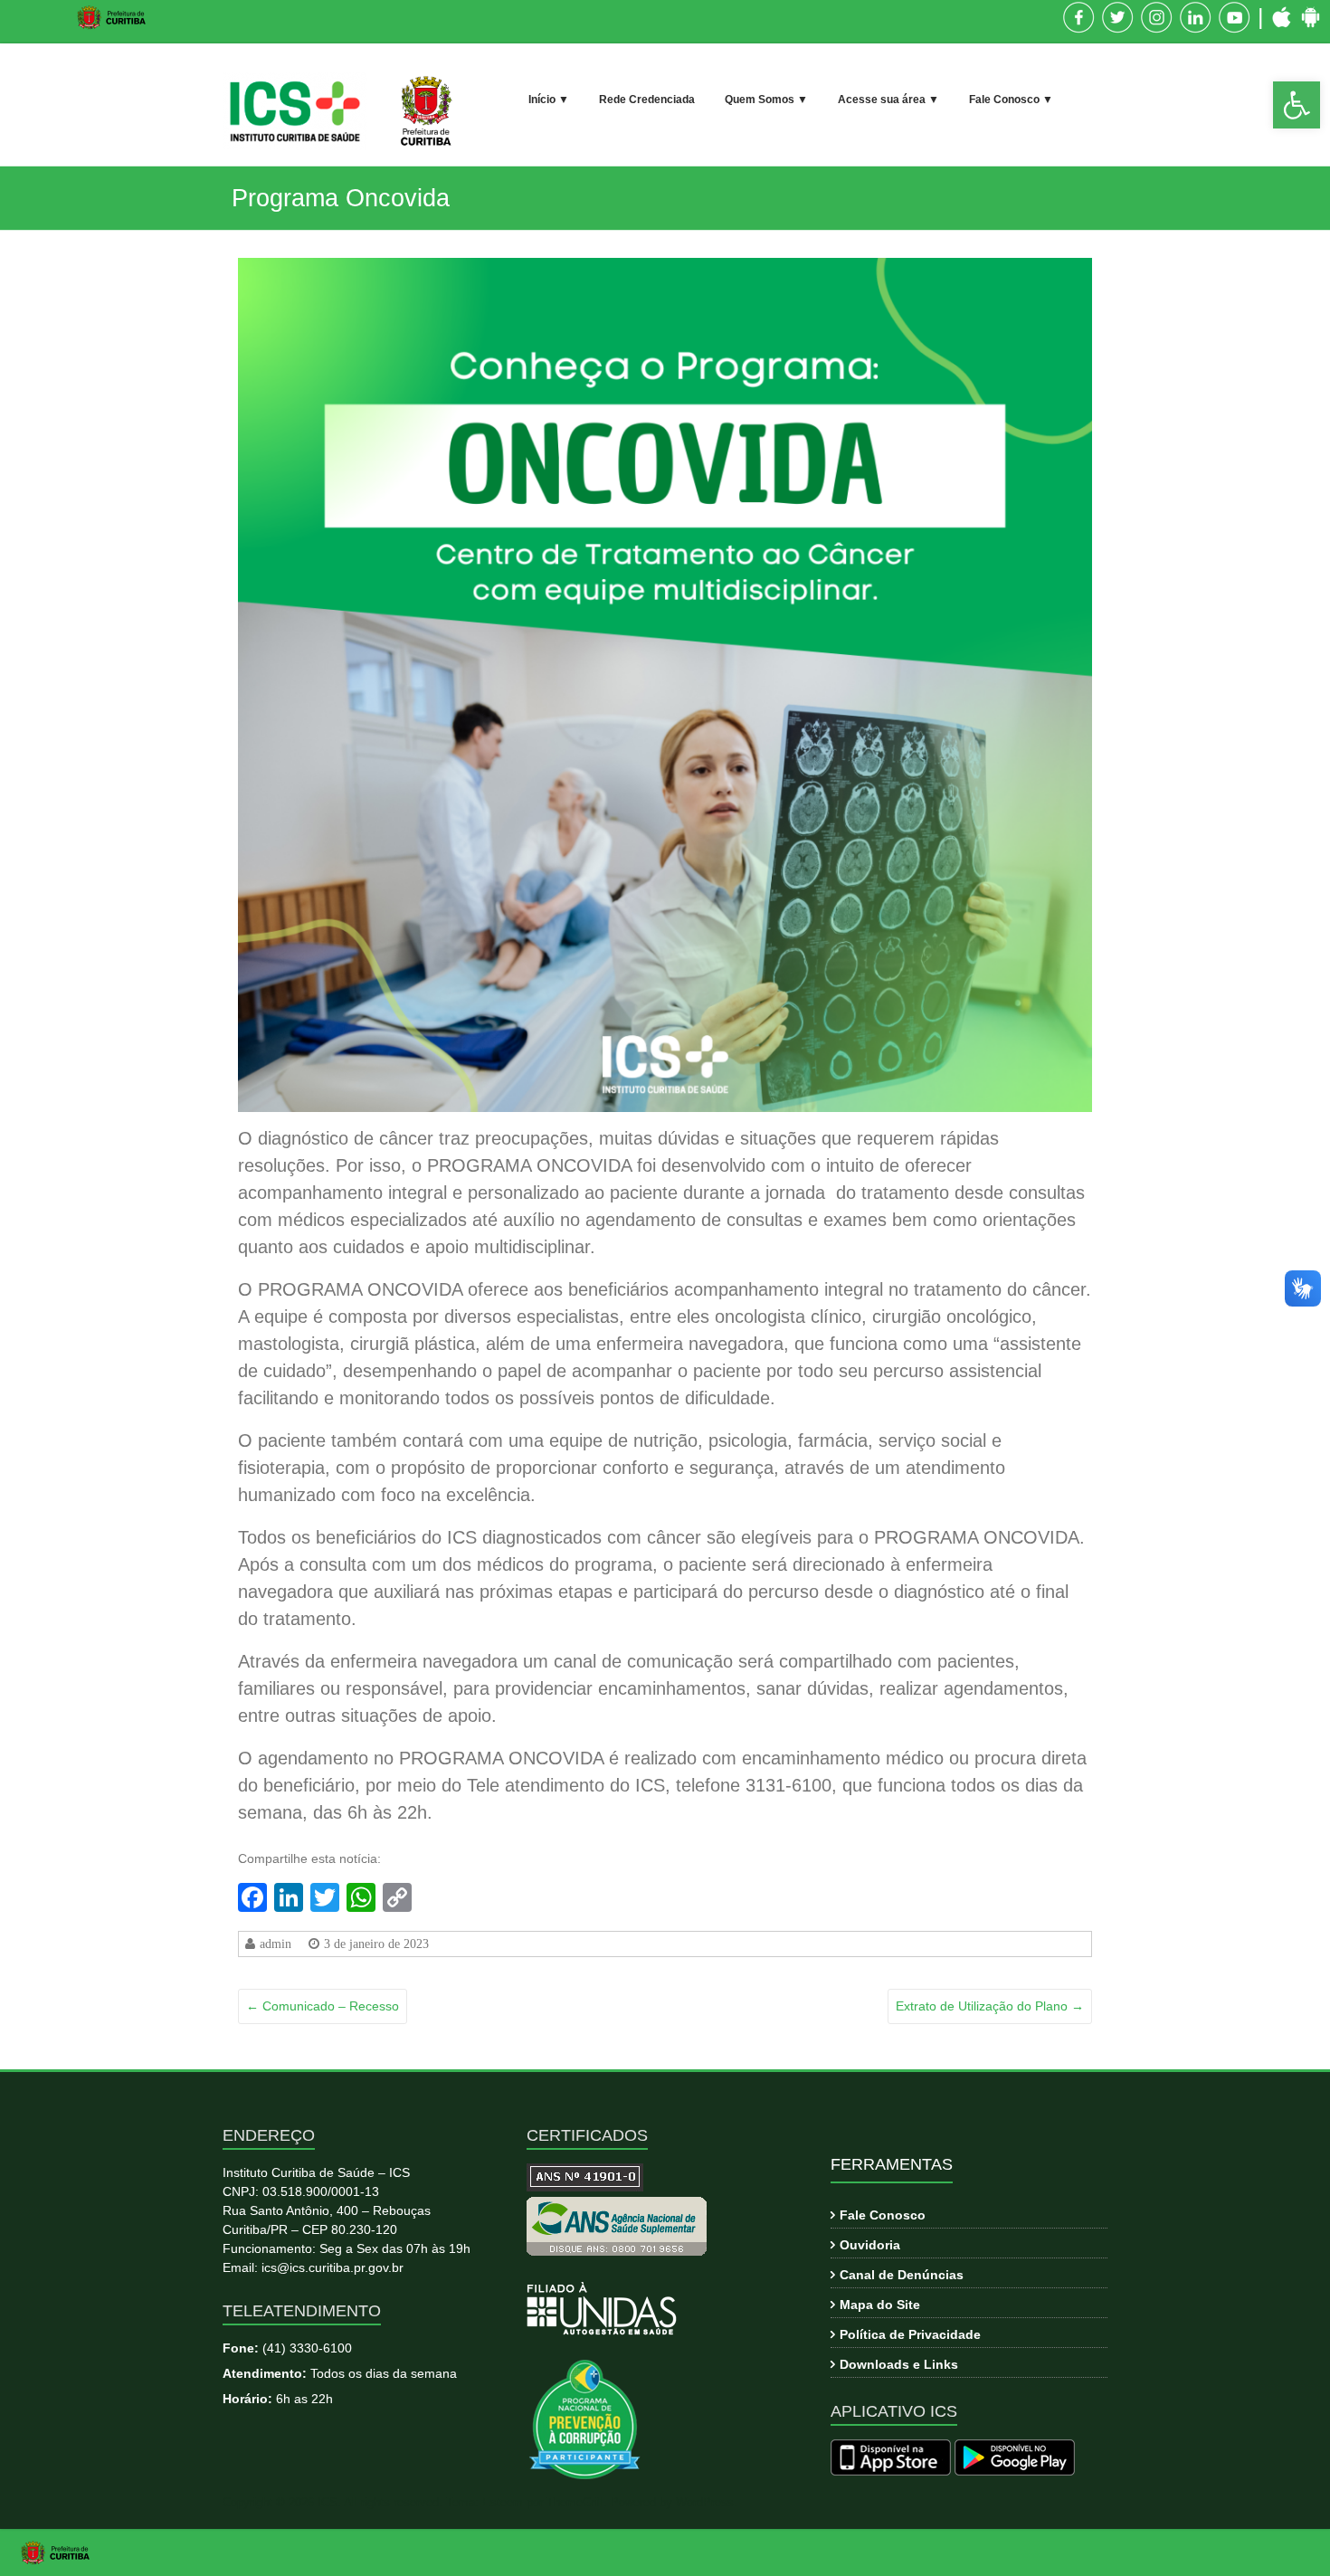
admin (275, 1944)
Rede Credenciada (647, 100)
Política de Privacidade (910, 2334)
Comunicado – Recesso (323, 2006)
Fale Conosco (883, 2215)
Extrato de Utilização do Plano (990, 2006)
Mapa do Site (880, 2305)
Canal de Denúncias (902, 2275)
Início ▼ (549, 100)
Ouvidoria (870, 2245)
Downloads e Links (899, 2364)
